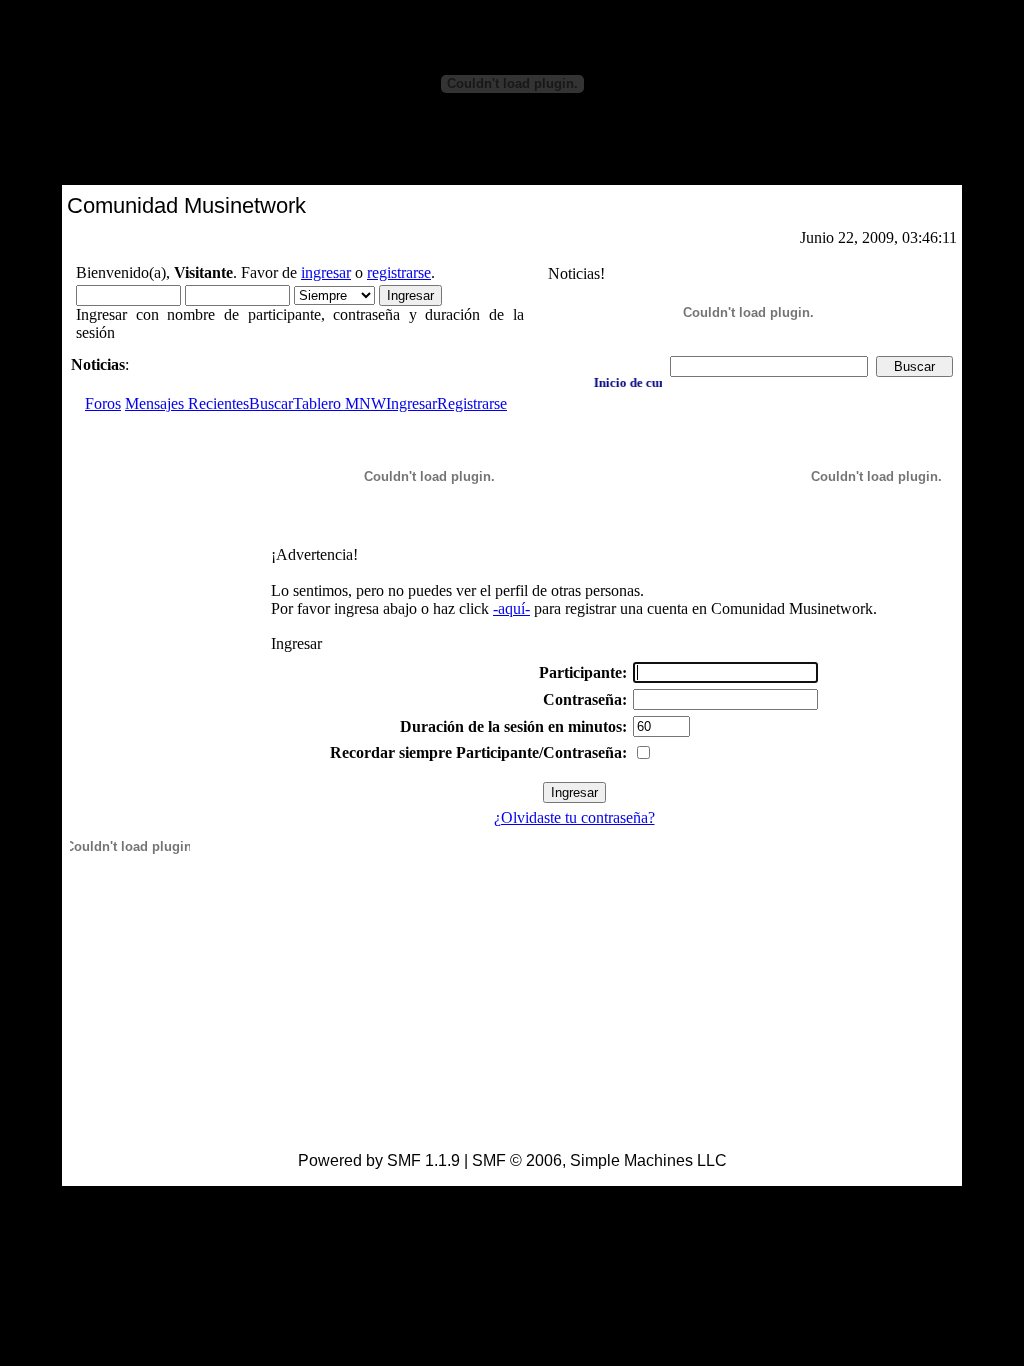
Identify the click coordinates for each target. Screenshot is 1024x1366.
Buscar (271, 403)
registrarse (399, 272)
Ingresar (411, 403)
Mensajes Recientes (187, 403)
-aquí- (511, 608)
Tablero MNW (339, 403)
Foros (103, 403)
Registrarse (472, 403)
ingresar (326, 272)
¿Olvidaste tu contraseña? (574, 817)
